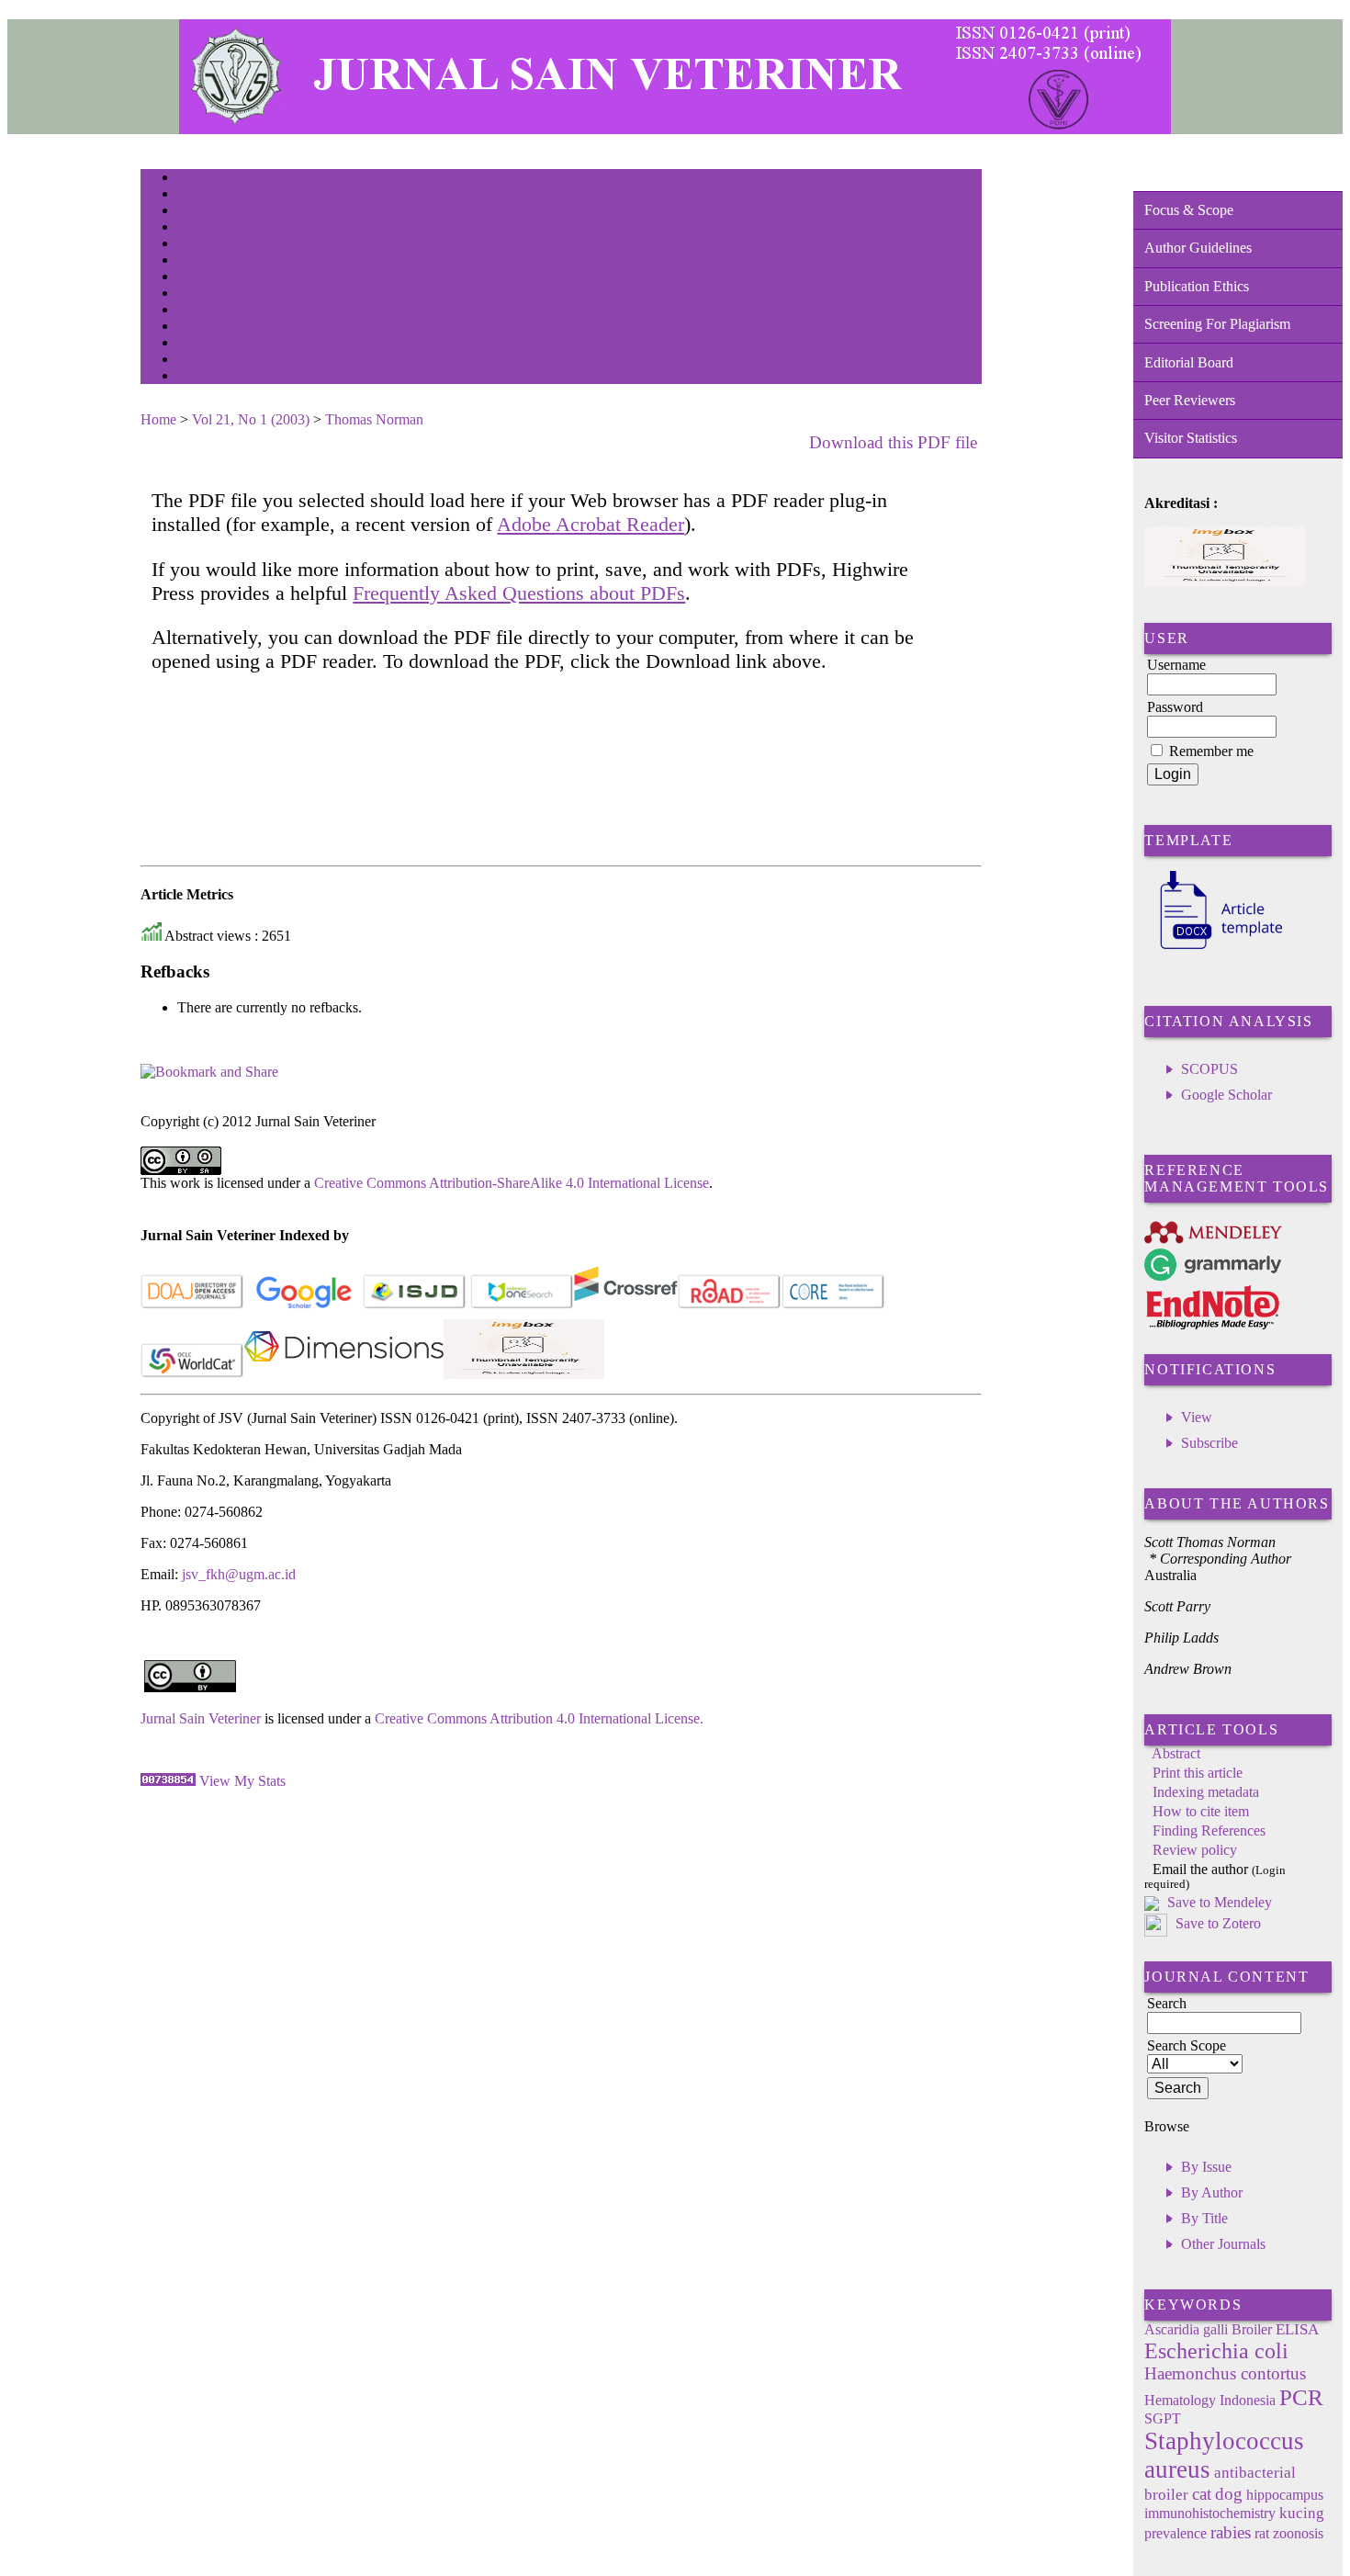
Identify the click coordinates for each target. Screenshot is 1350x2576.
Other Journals (1223, 2244)
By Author (1212, 2192)
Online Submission (217, 328)
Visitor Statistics (1191, 438)
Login (190, 212)
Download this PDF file (893, 442)
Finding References (1209, 1830)
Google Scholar (1226, 1095)
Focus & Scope (1189, 210)
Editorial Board (1189, 362)
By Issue (1206, 2167)
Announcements (210, 294)
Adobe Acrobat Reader (591, 524)
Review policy (1195, 1850)
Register (194, 228)
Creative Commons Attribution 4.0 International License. (539, 1718)
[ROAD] (730, 1305)
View (1197, 1417)
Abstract (1176, 1753)
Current (193, 261)
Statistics (197, 311)
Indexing (195, 361)
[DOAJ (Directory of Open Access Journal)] (192, 1305)
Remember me (1211, 751)
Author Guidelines (1198, 248)
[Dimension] (344, 1374)
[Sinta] (524, 1374)
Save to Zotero (1216, 1923)
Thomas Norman (374, 419)
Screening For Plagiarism (1217, 324)
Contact (193, 377)
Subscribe (1209, 1443)
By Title (1204, 2218)
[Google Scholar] (304, 1305)
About (190, 195)
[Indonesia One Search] (522, 1305)
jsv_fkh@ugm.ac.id (239, 1574)
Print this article (1198, 1773)
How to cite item (1201, 1811)
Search (191, 245)
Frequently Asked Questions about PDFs (519, 593)
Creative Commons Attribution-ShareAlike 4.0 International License (512, 1183)
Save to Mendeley (1220, 1902)
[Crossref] (626, 1305)
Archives (195, 278)
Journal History (209, 344)
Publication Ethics (1197, 286)
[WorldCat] (192, 1374)
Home (189, 179)
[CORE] (833, 1305)
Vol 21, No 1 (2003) (251, 419)
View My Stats (242, 1781)
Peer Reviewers (1190, 400)
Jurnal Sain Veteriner (201, 1718)
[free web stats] (168, 1781)
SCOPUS (1209, 1069)
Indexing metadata (1206, 1792)
